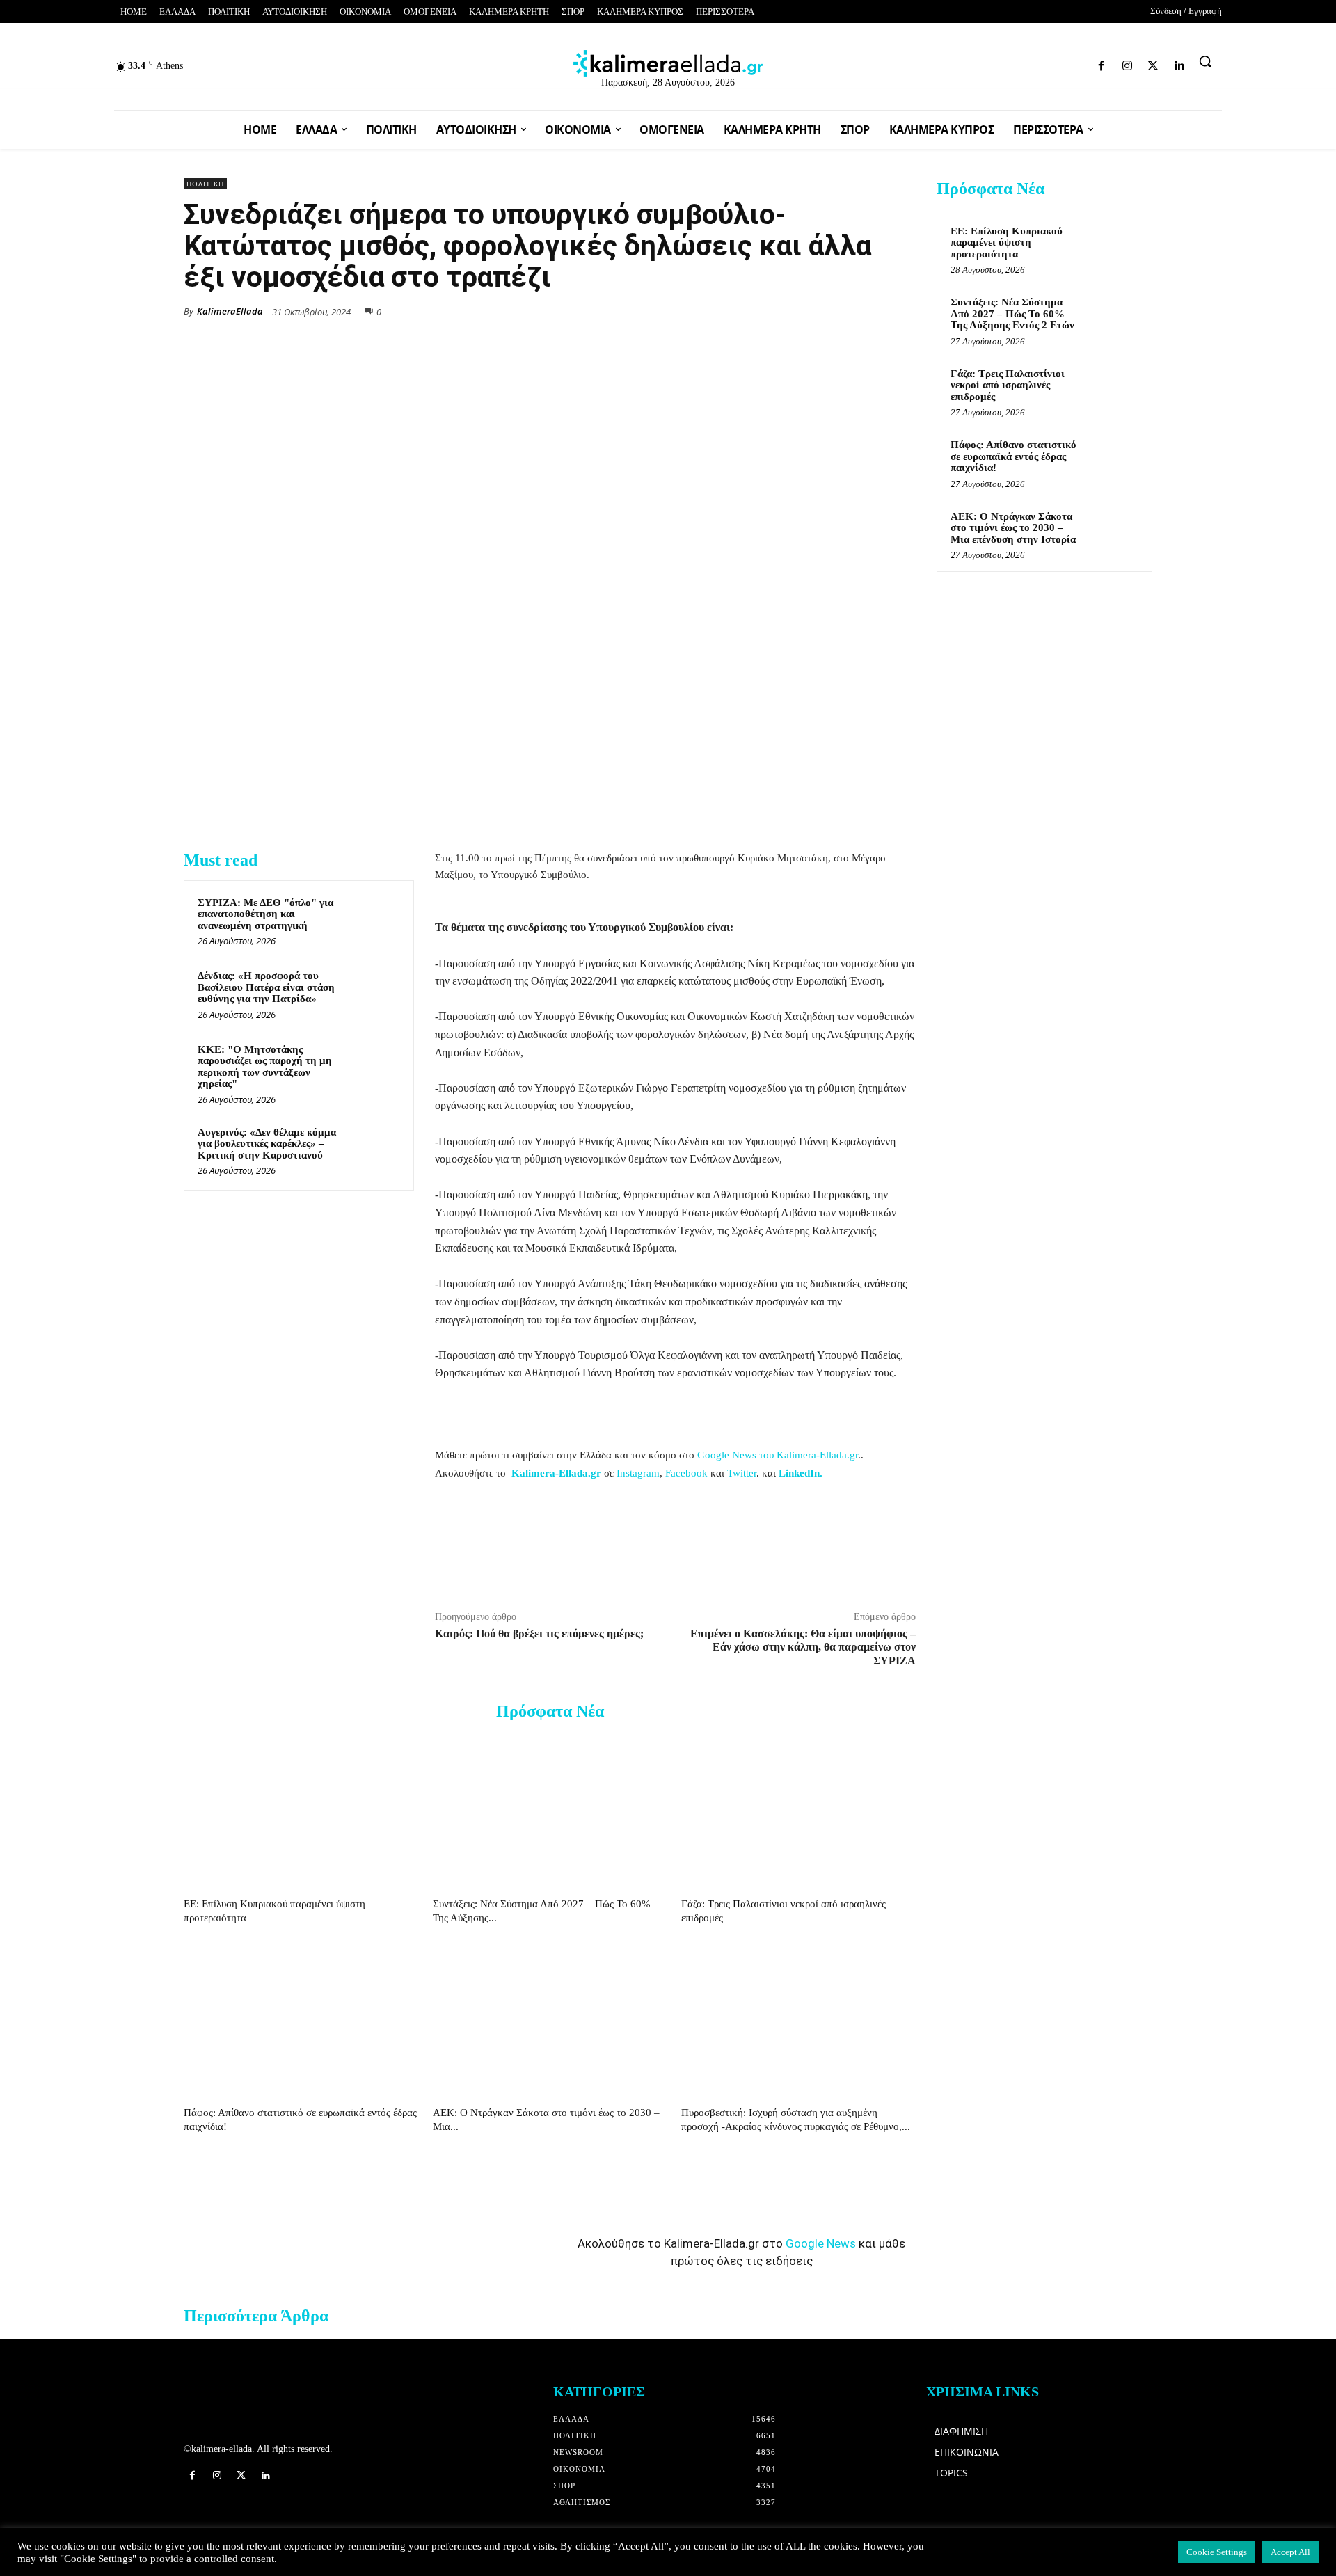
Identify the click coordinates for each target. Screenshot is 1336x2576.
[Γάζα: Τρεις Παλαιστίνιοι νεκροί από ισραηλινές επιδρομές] (798, 1812)
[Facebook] (1009, 63)
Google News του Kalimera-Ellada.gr (778, 1455)
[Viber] (870, 310)
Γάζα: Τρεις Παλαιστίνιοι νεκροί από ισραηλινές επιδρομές (1008, 385)
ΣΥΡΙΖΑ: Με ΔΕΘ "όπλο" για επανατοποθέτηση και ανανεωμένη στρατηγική (265, 914)
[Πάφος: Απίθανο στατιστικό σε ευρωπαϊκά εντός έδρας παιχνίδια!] (301, 2020)
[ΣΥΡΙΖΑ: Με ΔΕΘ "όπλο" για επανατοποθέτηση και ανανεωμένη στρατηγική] (374, 921)
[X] (774, 310)
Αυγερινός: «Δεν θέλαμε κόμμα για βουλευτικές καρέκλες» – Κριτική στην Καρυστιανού (267, 1144)
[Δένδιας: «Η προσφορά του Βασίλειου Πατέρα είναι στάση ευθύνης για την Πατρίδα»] (374, 994)
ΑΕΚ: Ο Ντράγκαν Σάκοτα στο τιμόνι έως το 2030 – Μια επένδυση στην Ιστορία (1013, 528)
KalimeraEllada (230, 311)
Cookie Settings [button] (1217, 2552)
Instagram (638, 1473)
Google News (821, 2243)
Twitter (742, 1473)
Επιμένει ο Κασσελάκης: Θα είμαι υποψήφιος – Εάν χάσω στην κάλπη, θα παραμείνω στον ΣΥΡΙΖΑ (803, 1647)
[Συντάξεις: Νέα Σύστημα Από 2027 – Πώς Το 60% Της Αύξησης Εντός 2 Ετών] (550, 1812)
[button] (1205, 61)
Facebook (686, 1473)
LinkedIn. (801, 1473)
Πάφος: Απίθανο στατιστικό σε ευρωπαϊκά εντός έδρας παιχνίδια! (1013, 456)
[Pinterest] (902, 310)
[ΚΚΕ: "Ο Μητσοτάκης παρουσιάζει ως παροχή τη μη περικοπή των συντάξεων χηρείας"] (374, 1067)
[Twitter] (1059, 63)
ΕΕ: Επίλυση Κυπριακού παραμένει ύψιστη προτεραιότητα (1007, 243)
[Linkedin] (1083, 63)
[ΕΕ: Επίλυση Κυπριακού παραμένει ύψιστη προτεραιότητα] (301, 1812)
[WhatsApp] (806, 310)
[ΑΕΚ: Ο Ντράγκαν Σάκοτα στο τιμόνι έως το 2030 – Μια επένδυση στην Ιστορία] (550, 2020)
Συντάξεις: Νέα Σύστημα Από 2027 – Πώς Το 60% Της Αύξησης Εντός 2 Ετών (1012, 313)
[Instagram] (1034, 63)
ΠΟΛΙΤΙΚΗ (205, 184)
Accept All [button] (1290, 2552)
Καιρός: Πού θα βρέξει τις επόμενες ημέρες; (539, 1633)
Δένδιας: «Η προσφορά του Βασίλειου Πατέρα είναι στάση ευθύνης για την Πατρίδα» (266, 987)
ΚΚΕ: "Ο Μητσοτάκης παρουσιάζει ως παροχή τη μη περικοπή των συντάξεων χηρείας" (265, 1067)
